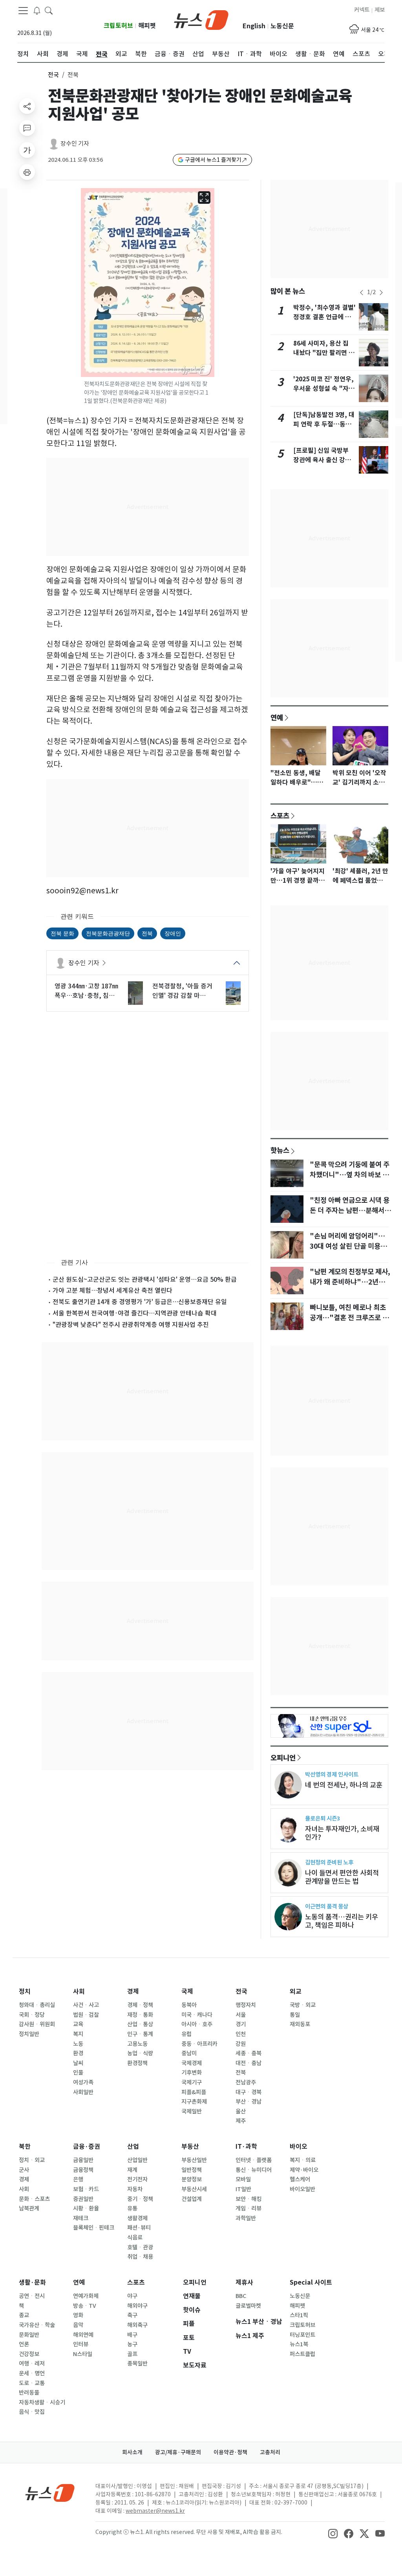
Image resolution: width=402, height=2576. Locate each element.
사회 (79, 1991)
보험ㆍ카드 (86, 2189)
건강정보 (29, 2354)
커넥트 (362, 10)
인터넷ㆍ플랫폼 (254, 2160)
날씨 (78, 2063)
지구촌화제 (194, 2102)
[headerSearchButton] (49, 10)
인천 (241, 2034)
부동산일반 (194, 2160)
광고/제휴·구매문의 (178, 2452)
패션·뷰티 (139, 2228)
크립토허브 (118, 26)
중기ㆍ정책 (140, 2199)
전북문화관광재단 (108, 933)
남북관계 (29, 2208)
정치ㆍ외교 (32, 2160)
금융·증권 (87, 2147)
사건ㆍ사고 (86, 2005)
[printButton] (27, 172)
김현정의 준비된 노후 (329, 1862)
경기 (241, 2024)
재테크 (81, 2218)
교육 (78, 2024)
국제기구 (192, 2082)
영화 (78, 2315)
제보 (380, 10)
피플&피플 (194, 2092)
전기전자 (137, 2179)
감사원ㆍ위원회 (37, 2024)
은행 (78, 2179)
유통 (132, 2208)
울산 (241, 2111)
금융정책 (83, 2170)
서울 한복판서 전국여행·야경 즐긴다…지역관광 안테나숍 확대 (135, 1313)
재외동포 (300, 2024)
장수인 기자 (75, 144)
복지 (78, 2034)
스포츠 (280, 816)
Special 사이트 (311, 2282)
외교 (296, 1991)
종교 (24, 2315)
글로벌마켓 (248, 2306)
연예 (277, 717)
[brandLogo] (201, 19)
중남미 (189, 2053)
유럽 (186, 2034)
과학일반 (246, 2218)
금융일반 (83, 2160)
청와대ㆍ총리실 (37, 2005)
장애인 (173, 933)
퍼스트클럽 (302, 2354)
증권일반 (83, 2199)
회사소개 (132, 2452)
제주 (241, 2121)
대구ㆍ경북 (249, 2092)
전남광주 (246, 2082)
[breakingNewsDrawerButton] (37, 10)
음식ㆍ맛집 (32, 2412)
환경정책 (137, 2063)
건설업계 (192, 2199)
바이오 (299, 2147)
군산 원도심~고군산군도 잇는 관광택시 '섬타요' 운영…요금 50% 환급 (145, 1279)
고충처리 (270, 2452)
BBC (241, 2296)
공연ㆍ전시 (32, 2296)
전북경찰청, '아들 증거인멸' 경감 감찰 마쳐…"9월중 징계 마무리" (182, 991)
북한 (25, 2147)
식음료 (135, 2238)
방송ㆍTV (85, 2306)
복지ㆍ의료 (303, 2160)
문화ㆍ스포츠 (34, 2199)
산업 (133, 2147)
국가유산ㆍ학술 (37, 2325)
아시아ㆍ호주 (197, 2024)
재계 (132, 2170)
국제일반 (192, 2111)
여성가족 (83, 2082)
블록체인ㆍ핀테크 (94, 2228)
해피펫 (147, 26)
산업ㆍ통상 (140, 2024)
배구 (132, 2335)
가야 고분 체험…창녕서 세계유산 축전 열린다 (112, 1290)
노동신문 (282, 26)
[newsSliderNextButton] (381, 293)
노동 (78, 2044)
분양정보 (192, 2179)
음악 (78, 2325)
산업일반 (137, 2160)
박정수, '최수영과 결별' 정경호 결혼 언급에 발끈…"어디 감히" (324, 317)
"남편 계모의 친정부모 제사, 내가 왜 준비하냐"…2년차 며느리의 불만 (350, 1282)
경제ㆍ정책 (140, 2005)
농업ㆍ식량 (140, 2053)
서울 (241, 2015)
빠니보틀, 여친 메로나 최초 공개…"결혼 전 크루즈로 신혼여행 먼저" (349, 1318)
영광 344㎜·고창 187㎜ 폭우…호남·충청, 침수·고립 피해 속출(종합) (86, 991)
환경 (78, 2053)
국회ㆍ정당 (32, 2015)
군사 (24, 2170)
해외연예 (83, 2335)
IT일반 (243, 2189)
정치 (25, 1991)
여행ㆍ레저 (32, 2364)
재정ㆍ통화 (140, 2015)
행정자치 (246, 2005)
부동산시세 (194, 2189)
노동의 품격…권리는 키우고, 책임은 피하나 (342, 1921)
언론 (24, 2344)
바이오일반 (302, 2189)
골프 (132, 2354)
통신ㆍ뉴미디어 (254, 2170)
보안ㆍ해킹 (249, 2199)
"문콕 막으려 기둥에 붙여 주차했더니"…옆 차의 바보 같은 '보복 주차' (350, 1175)
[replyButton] (27, 128)
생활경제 (137, 2218)
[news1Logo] (50, 2493)
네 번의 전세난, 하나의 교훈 (344, 1785)
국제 (187, 1991)
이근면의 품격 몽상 (327, 1906)
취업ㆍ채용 (140, 2257)
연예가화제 (86, 2296)
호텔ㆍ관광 (140, 2247)
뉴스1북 (299, 2344)
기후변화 (192, 2073)
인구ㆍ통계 (140, 2034)
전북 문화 (62, 933)
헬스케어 (300, 2179)
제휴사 (244, 2282)
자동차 (135, 2189)
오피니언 (283, 1758)
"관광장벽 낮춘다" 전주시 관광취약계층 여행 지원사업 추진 (131, 1325)
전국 (53, 75)
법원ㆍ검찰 (86, 2015)
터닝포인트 (302, 2335)
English (254, 26)
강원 (241, 2044)
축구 (132, 2315)
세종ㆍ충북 (249, 2053)
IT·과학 (246, 2147)
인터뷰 (81, 2344)
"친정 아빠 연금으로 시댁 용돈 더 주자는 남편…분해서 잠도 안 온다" (350, 1211)
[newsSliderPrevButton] (362, 293)
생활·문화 (32, 2282)
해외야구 (137, 2306)
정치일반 (29, 2034)
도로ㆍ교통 (32, 2383)
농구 (132, 2344)
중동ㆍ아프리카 (199, 2044)
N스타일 (83, 2354)
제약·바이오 (304, 2170)
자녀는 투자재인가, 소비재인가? (342, 1833)
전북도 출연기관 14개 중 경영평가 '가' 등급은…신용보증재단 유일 (140, 1302)
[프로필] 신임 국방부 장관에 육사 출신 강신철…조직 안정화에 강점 (324, 460)
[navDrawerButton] (23, 11)
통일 (295, 2015)
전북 (147, 933)
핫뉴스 (280, 1150)
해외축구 (137, 2325)
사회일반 (83, 2092)
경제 (133, 1991)
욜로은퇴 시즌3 (323, 1818)
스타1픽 (299, 2315)
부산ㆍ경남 (249, 2102)
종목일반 (137, 2364)
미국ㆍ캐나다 (197, 2015)
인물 (78, 2073)
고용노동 (137, 2044)
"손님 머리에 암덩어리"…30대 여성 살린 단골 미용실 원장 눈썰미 (348, 1246)
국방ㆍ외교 (303, 2005)
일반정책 (192, 2170)
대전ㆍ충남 (249, 2063)
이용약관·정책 (230, 2452)
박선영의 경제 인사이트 (332, 1774)
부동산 (190, 2147)
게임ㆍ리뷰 (249, 2208)
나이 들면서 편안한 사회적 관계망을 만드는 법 (342, 1877)
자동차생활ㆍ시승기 (42, 2402)
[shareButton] (27, 106)
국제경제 (192, 2063)
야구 (132, 2296)
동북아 (189, 2005)
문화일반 (29, 2335)
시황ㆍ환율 (86, 2208)
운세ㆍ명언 (32, 2373)
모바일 (243, 2179)
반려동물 (29, 2393)
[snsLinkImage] (333, 2533)
